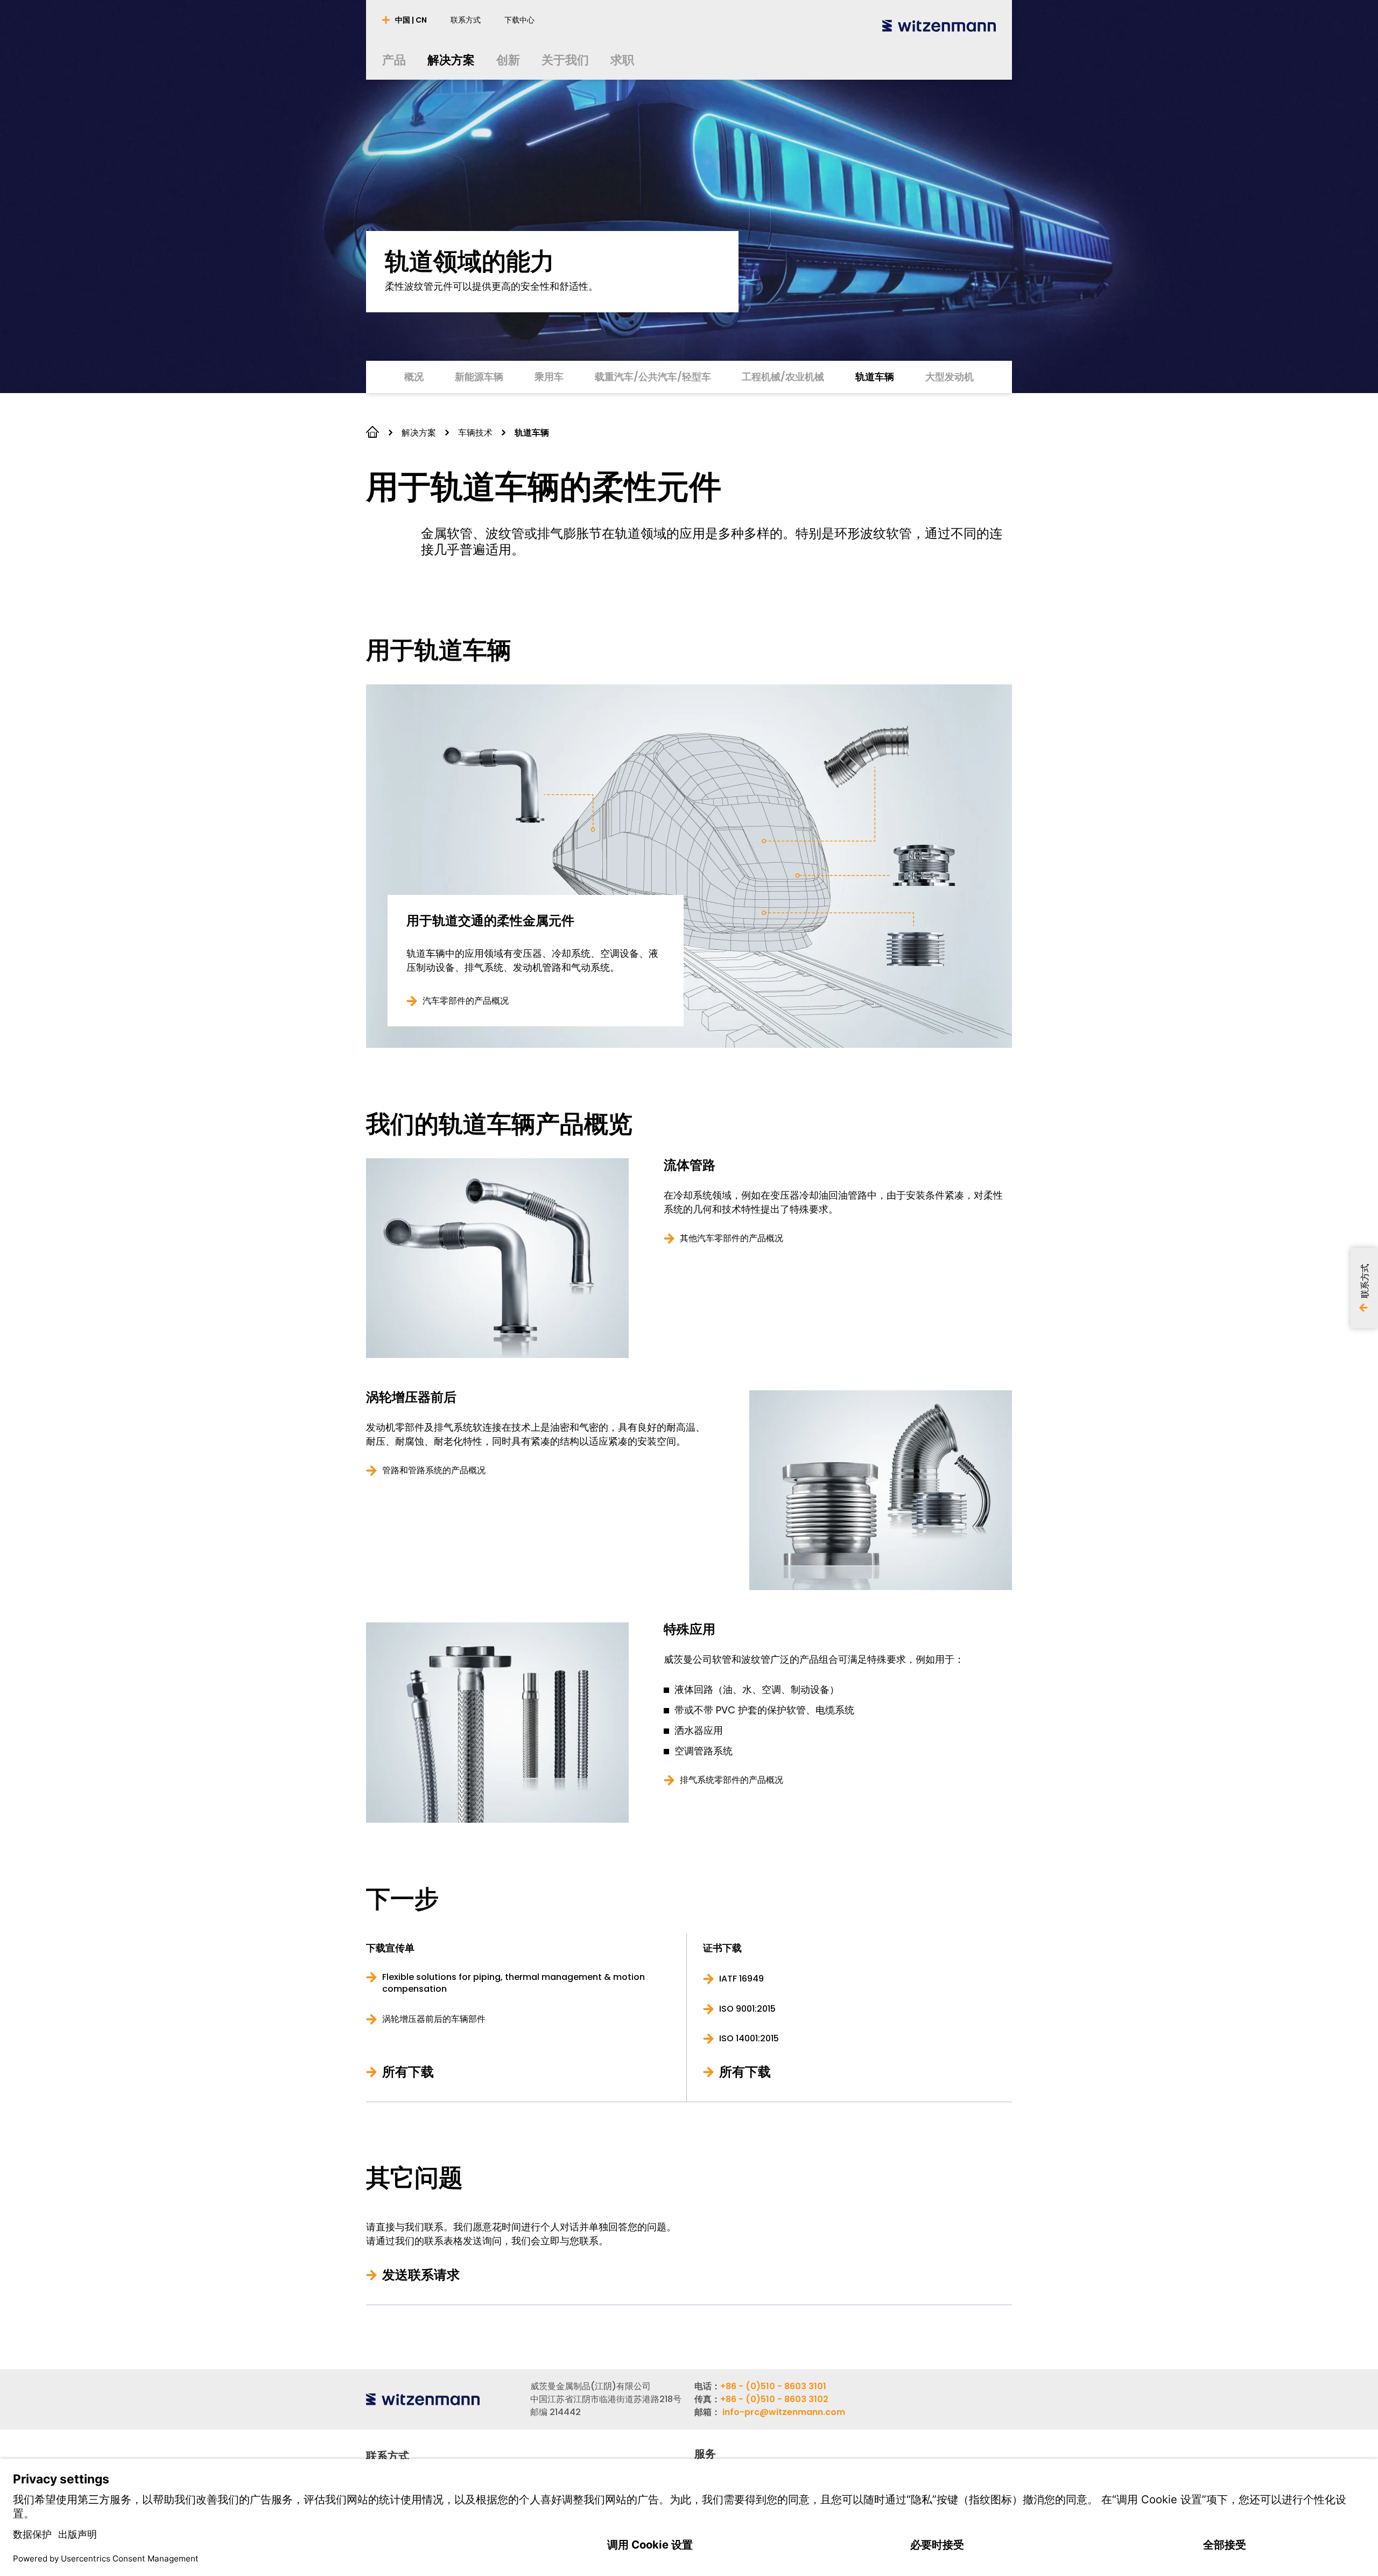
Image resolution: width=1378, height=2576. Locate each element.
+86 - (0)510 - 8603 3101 (773, 2386)
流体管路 (690, 1165)
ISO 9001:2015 (747, 2009)
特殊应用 (690, 1629)
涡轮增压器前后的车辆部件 (434, 2019)
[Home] (939, 26)
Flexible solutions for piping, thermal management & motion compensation (514, 1983)
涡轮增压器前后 (411, 1397)
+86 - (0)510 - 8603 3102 (774, 2399)
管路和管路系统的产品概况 (434, 1471)
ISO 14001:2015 (749, 2039)
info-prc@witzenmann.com (784, 2412)
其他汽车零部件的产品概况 (732, 1238)
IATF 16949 (741, 1979)
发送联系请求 (421, 2275)
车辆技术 (475, 433)
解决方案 (419, 433)
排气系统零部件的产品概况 (732, 1780)
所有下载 (408, 2072)
